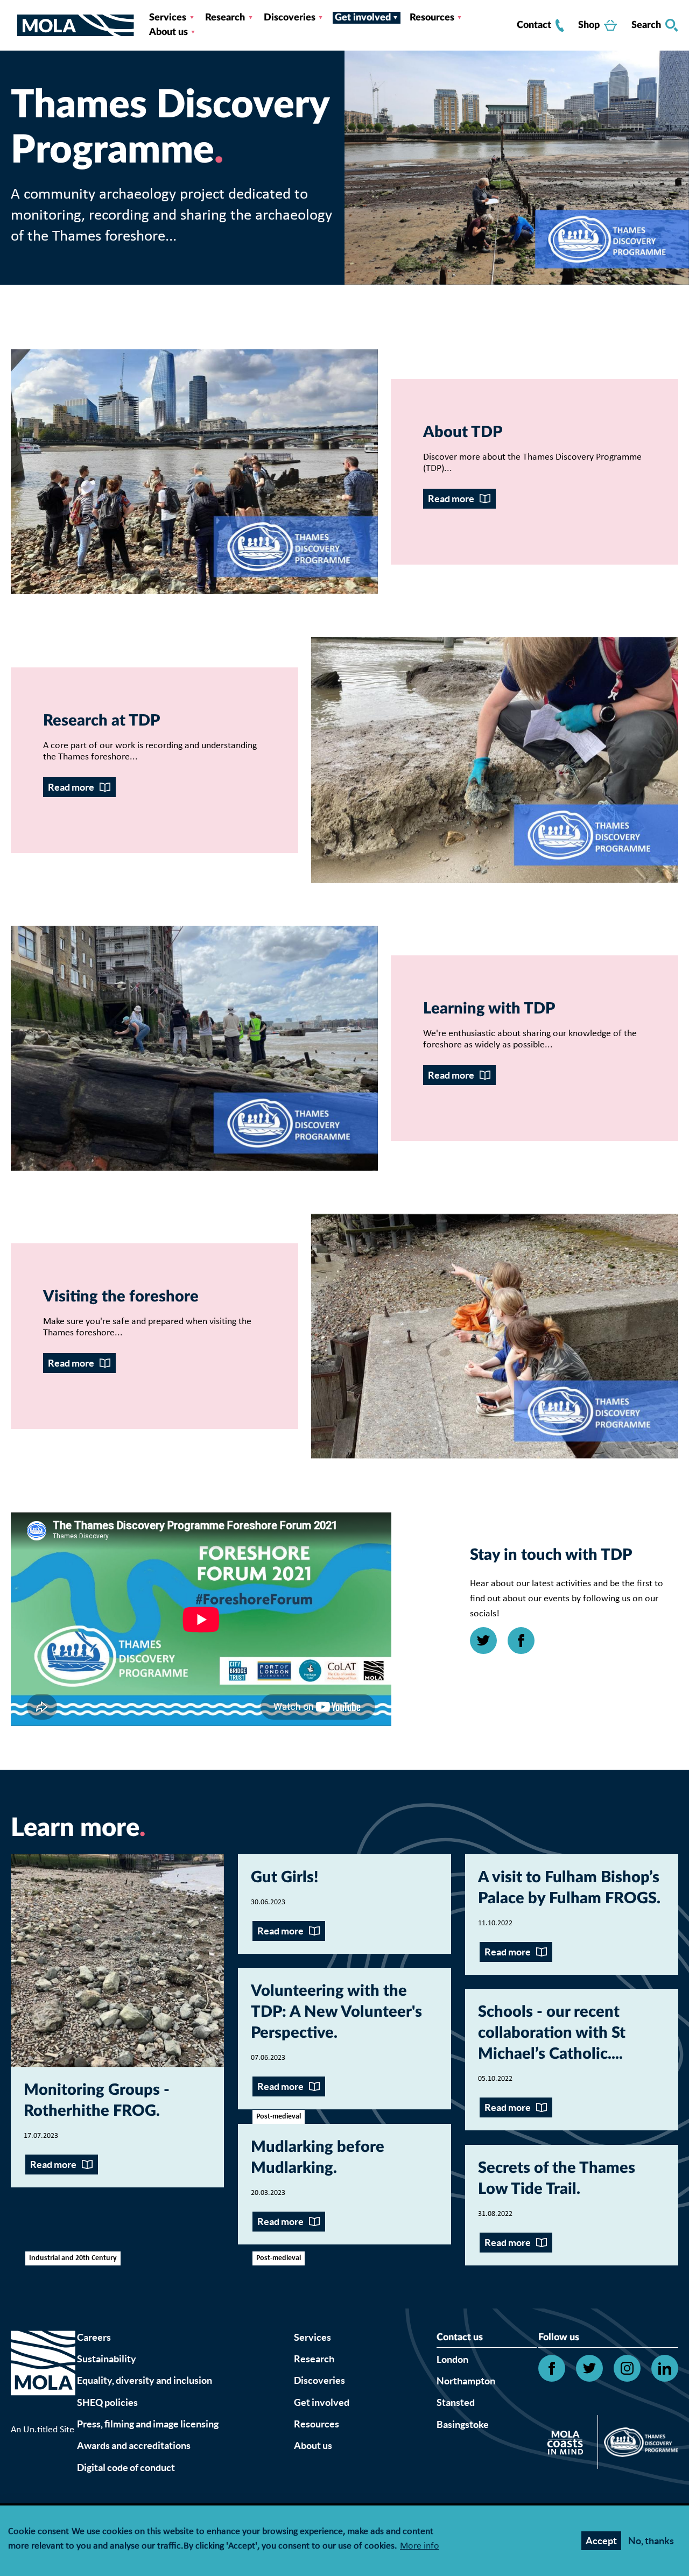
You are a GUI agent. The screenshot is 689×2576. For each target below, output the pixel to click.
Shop (589, 25)
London (452, 2359)
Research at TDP (101, 721)
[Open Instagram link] (627, 2368)
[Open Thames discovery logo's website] (638, 2445)
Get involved (363, 18)
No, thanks (651, 2541)
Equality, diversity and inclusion (145, 2380)
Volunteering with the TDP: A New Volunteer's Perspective (336, 2012)
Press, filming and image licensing (148, 2424)
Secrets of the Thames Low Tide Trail (557, 2179)
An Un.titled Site (43, 2430)
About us (168, 32)
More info (420, 2547)
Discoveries (290, 18)
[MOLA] (76, 26)
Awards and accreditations (134, 2445)
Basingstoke (463, 2424)
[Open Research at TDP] (495, 760)
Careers (94, 2337)
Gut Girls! (284, 1878)
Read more (451, 499)
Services (168, 18)
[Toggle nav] (14, 25)
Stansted (456, 2402)
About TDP (463, 432)
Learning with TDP (489, 1009)
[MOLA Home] (43, 2376)
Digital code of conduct (126, 2468)
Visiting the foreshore (121, 1297)
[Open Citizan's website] (568, 2444)
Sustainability (107, 2359)
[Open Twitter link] (483, 1641)
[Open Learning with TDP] (194, 1048)
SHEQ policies (107, 2402)
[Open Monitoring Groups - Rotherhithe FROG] (117, 1961)
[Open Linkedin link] (665, 2368)
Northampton (466, 2381)
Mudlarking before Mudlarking (318, 2158)
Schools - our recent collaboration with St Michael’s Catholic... (552, 2033)
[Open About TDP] (194, 472)
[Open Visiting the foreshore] (495, 1336)
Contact (534, 25)
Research (225, 18)
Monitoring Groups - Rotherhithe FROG (97, 2101)
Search (646, 25)
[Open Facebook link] (521, 1641)
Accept (601, 2541)
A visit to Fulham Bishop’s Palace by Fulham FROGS (569, 1888)
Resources (432, 18)
